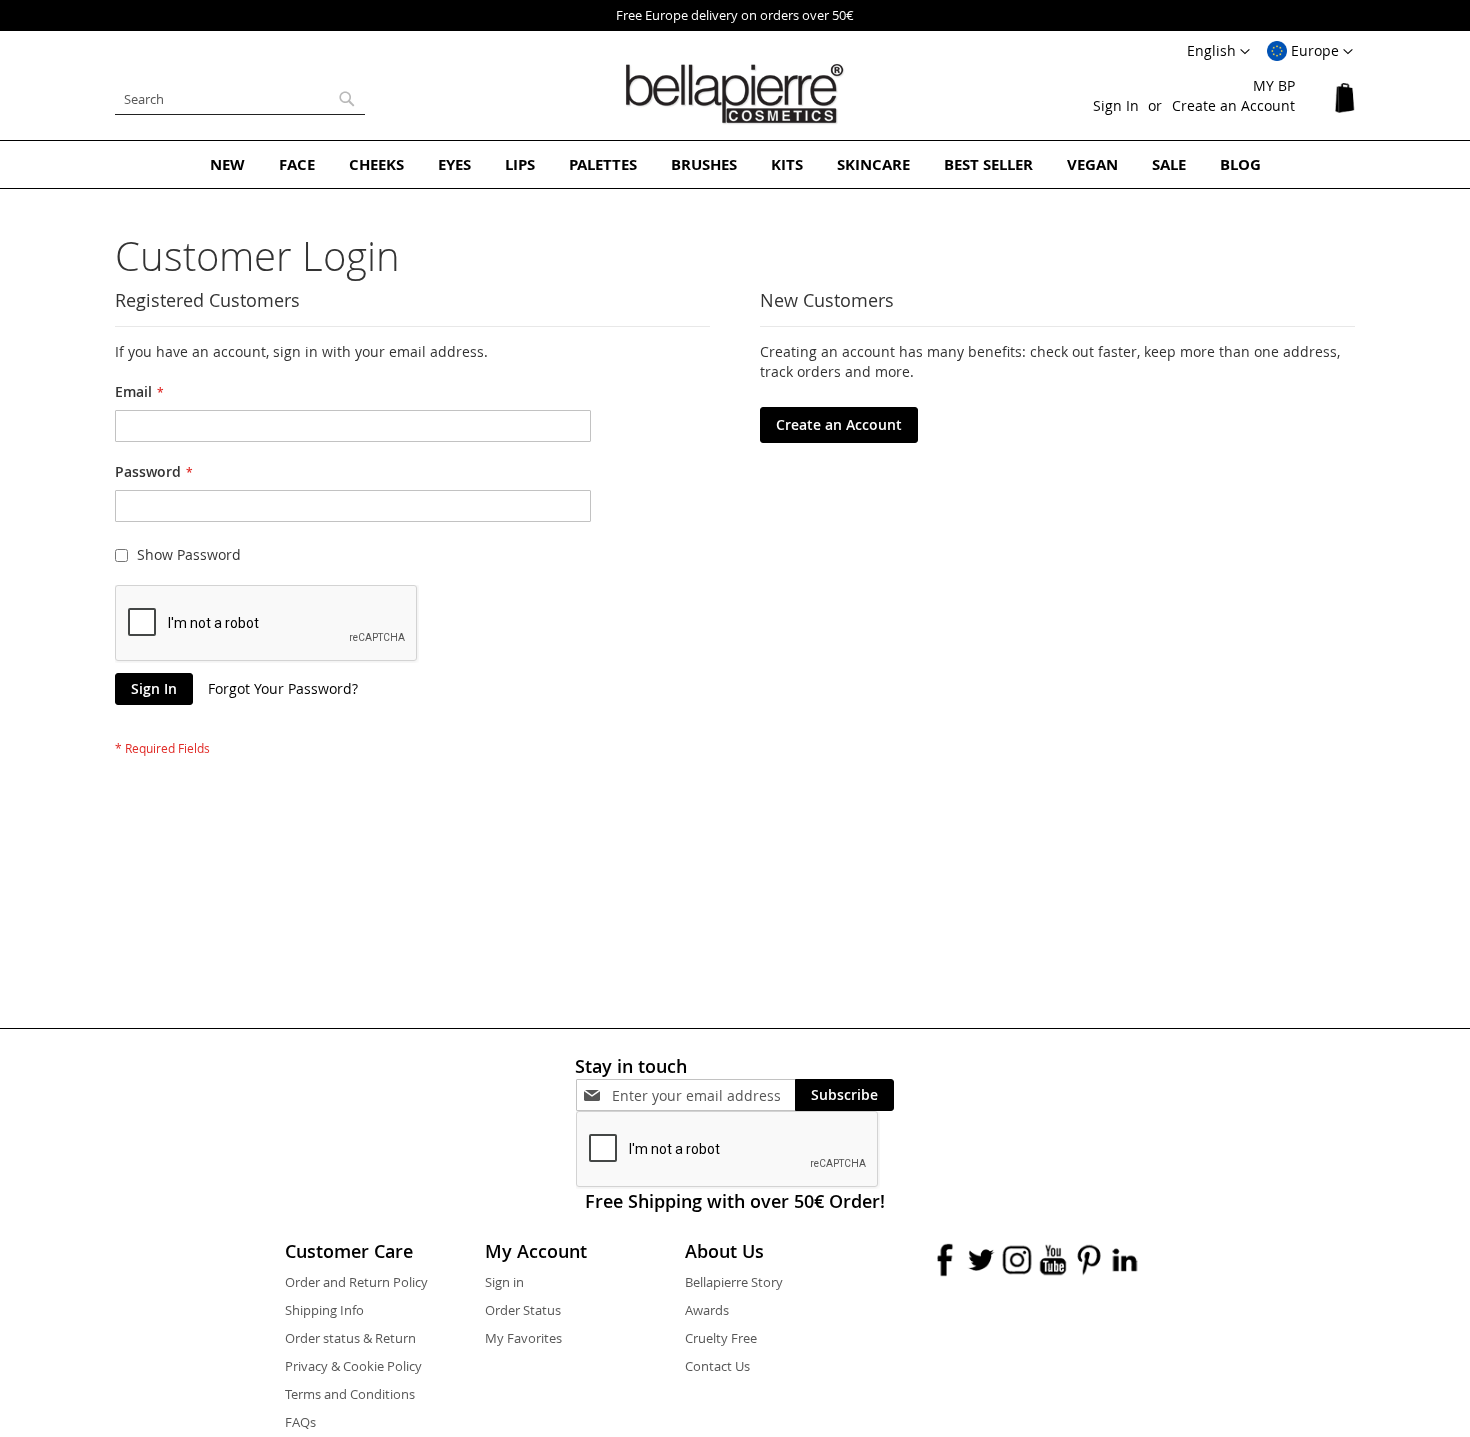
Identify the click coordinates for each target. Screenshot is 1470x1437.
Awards (707, 1310)
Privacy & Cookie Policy (353, 1366)
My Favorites (523, 1338)
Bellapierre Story (734, 1282)
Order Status (523, 1310)
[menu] (735, 164)
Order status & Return (350, 1338)
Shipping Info (324, 1310)
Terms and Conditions (350, 1394)
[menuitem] (227, 164)
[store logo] (735, 94)
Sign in (504, 1282)
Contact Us (717, 1366)
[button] (1310, 52)
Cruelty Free (721, 1338)
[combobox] (240, 99)
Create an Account (1233, 105)
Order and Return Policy (356, 1282)
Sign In (1116, 105)
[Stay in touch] (703, 1095)
